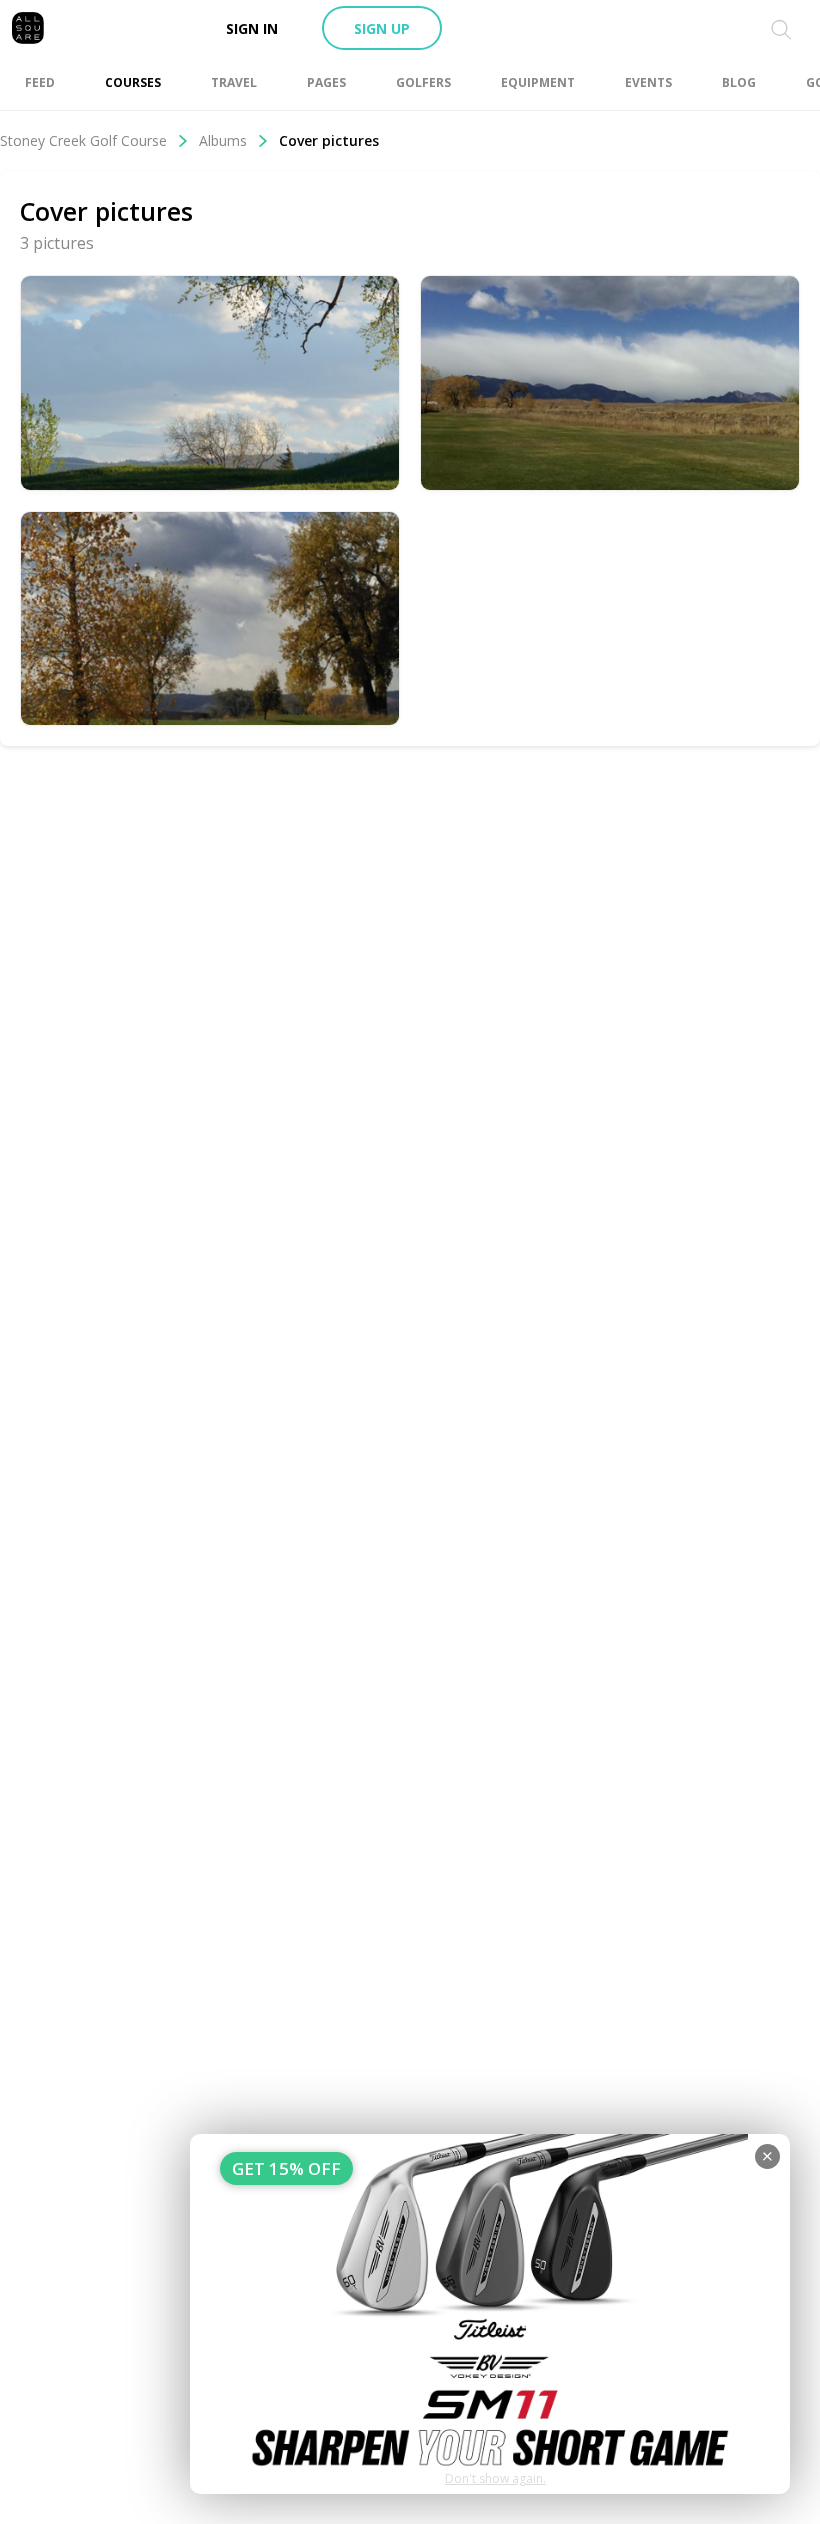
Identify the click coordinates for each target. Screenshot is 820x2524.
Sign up (382, 28)
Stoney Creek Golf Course (83, 140)
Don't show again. (495, 2478)
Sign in (252, 28)
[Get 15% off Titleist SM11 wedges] (490, 2314)
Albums (223, 140)
